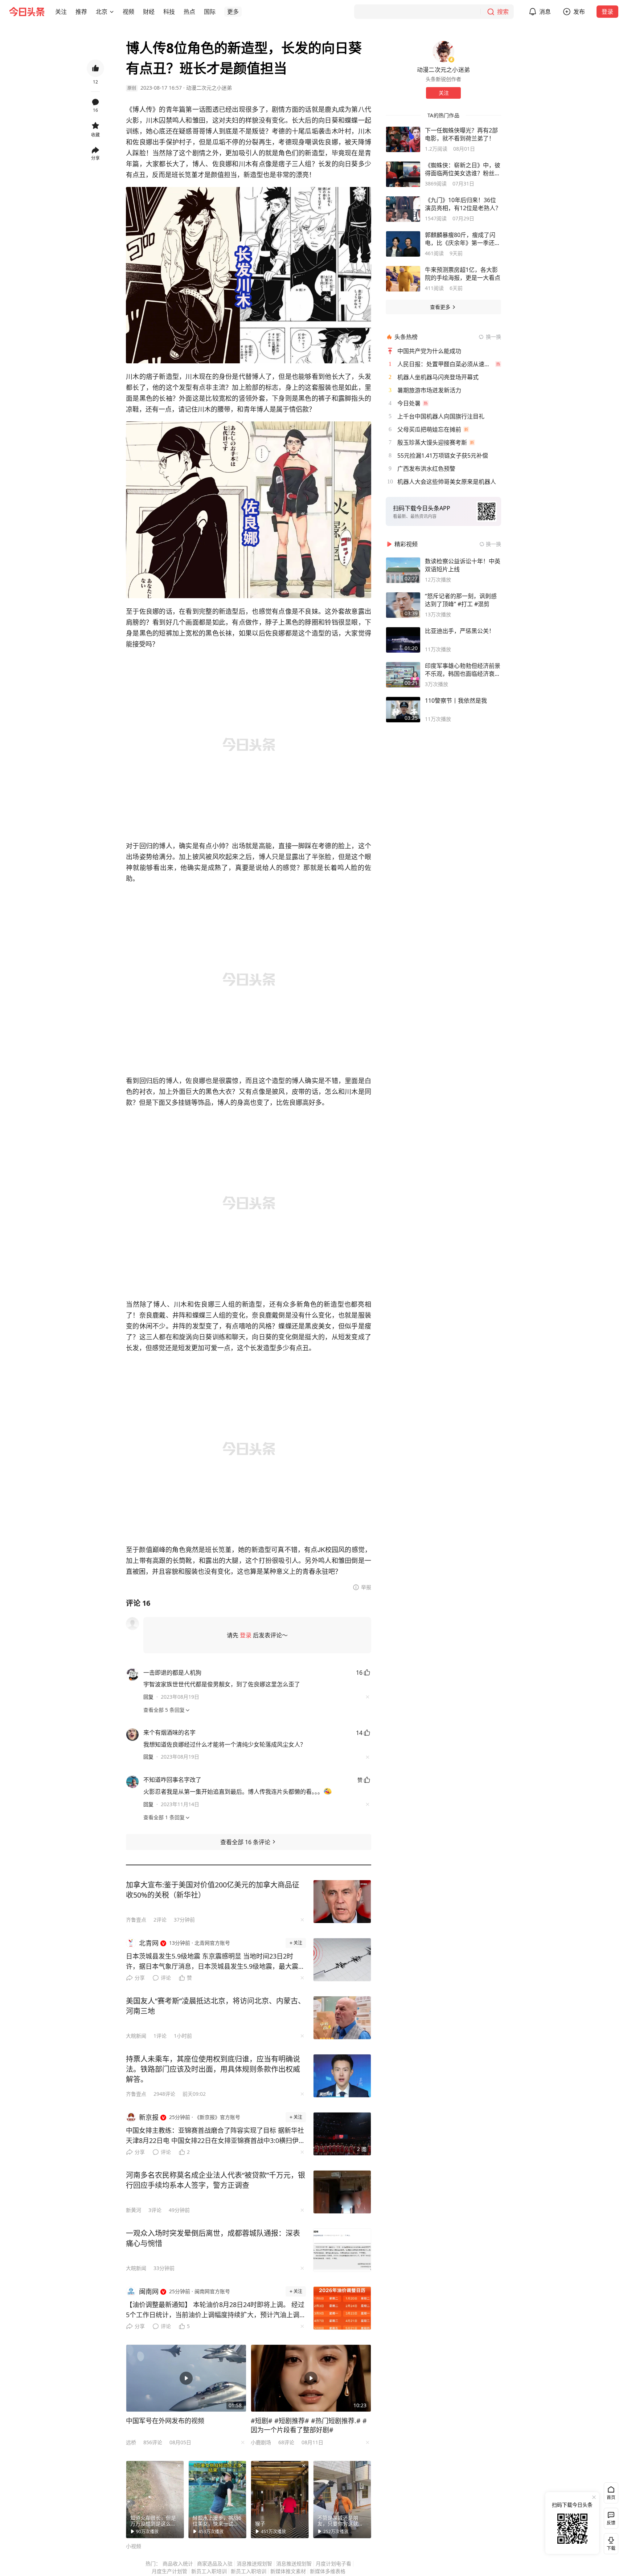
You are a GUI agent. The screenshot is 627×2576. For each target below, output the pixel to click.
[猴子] (280, 2499)
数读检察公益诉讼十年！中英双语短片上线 (463, 565)
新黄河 (134, 2210)
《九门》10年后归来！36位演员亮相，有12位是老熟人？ (463, 204)
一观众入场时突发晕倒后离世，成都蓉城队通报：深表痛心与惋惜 (213, 2238)
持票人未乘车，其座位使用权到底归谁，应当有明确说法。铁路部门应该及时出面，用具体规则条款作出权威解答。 (213, 2069)
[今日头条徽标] (27, 12)
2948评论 (164, 2094)
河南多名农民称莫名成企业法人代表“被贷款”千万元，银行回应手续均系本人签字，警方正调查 (216, 2180)
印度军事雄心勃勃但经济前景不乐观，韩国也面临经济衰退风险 (463, 670)
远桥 (131, 2442)
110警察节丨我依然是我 (456, 701)
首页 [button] (611, 2497)
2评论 (160, 1920)
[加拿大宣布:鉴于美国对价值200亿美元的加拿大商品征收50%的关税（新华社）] (342, 1902)
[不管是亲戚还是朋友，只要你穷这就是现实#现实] (342, 2499)
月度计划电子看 (333, 2563)
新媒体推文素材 (288, 2571)
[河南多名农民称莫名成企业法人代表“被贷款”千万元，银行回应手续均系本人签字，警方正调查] (342, 2192)
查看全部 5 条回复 (164, 1710)
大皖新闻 (136, 2036)
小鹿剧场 (261, 2442)
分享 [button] (95, 158)
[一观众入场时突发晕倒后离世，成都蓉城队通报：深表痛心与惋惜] (342, 2250)
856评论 (153, 2442)
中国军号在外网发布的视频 (165, 2421)
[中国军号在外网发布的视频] (186, 2378)
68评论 (286, 2442)
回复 (148, 1697)
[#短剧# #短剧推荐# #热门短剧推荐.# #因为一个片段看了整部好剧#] (311, 2378)
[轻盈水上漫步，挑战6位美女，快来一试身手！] (217, 2499)
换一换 (493, 337)
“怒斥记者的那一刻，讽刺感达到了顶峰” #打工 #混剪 (461, 600)
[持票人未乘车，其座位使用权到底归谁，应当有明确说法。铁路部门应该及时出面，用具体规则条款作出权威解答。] (342, 2076)
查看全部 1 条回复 (164, 1817)
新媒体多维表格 (328, 2571)
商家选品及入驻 (215, 2563)
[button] (61, 12)
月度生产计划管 (169, 2571)
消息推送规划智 (254, 2563)
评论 (166, 1978)
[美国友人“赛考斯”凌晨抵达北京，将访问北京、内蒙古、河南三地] (342, 2018)
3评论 (155, 2210)
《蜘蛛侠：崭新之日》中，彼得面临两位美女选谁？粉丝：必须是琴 (463, 169)
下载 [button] (610, 2542)
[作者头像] (443, 52)
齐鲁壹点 (136, 1920)
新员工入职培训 (209, 2571)
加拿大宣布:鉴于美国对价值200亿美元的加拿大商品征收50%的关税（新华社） (213, 1890)
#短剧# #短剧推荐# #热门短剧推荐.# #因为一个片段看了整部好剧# (309, 2425)
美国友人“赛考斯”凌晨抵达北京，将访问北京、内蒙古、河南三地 (216, 2006)
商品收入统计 (178, 2563)
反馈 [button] (611, 2523)
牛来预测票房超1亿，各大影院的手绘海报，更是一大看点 (463, 274)
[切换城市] (112, 12)
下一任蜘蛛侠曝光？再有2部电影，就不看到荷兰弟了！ (461, 134)
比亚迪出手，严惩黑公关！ (460, 631)
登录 (607, 12)
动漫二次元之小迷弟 (209, 88)
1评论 (160, 2036)
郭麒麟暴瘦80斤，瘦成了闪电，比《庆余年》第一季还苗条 (463, 239)
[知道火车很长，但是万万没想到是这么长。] (155, 2499)
